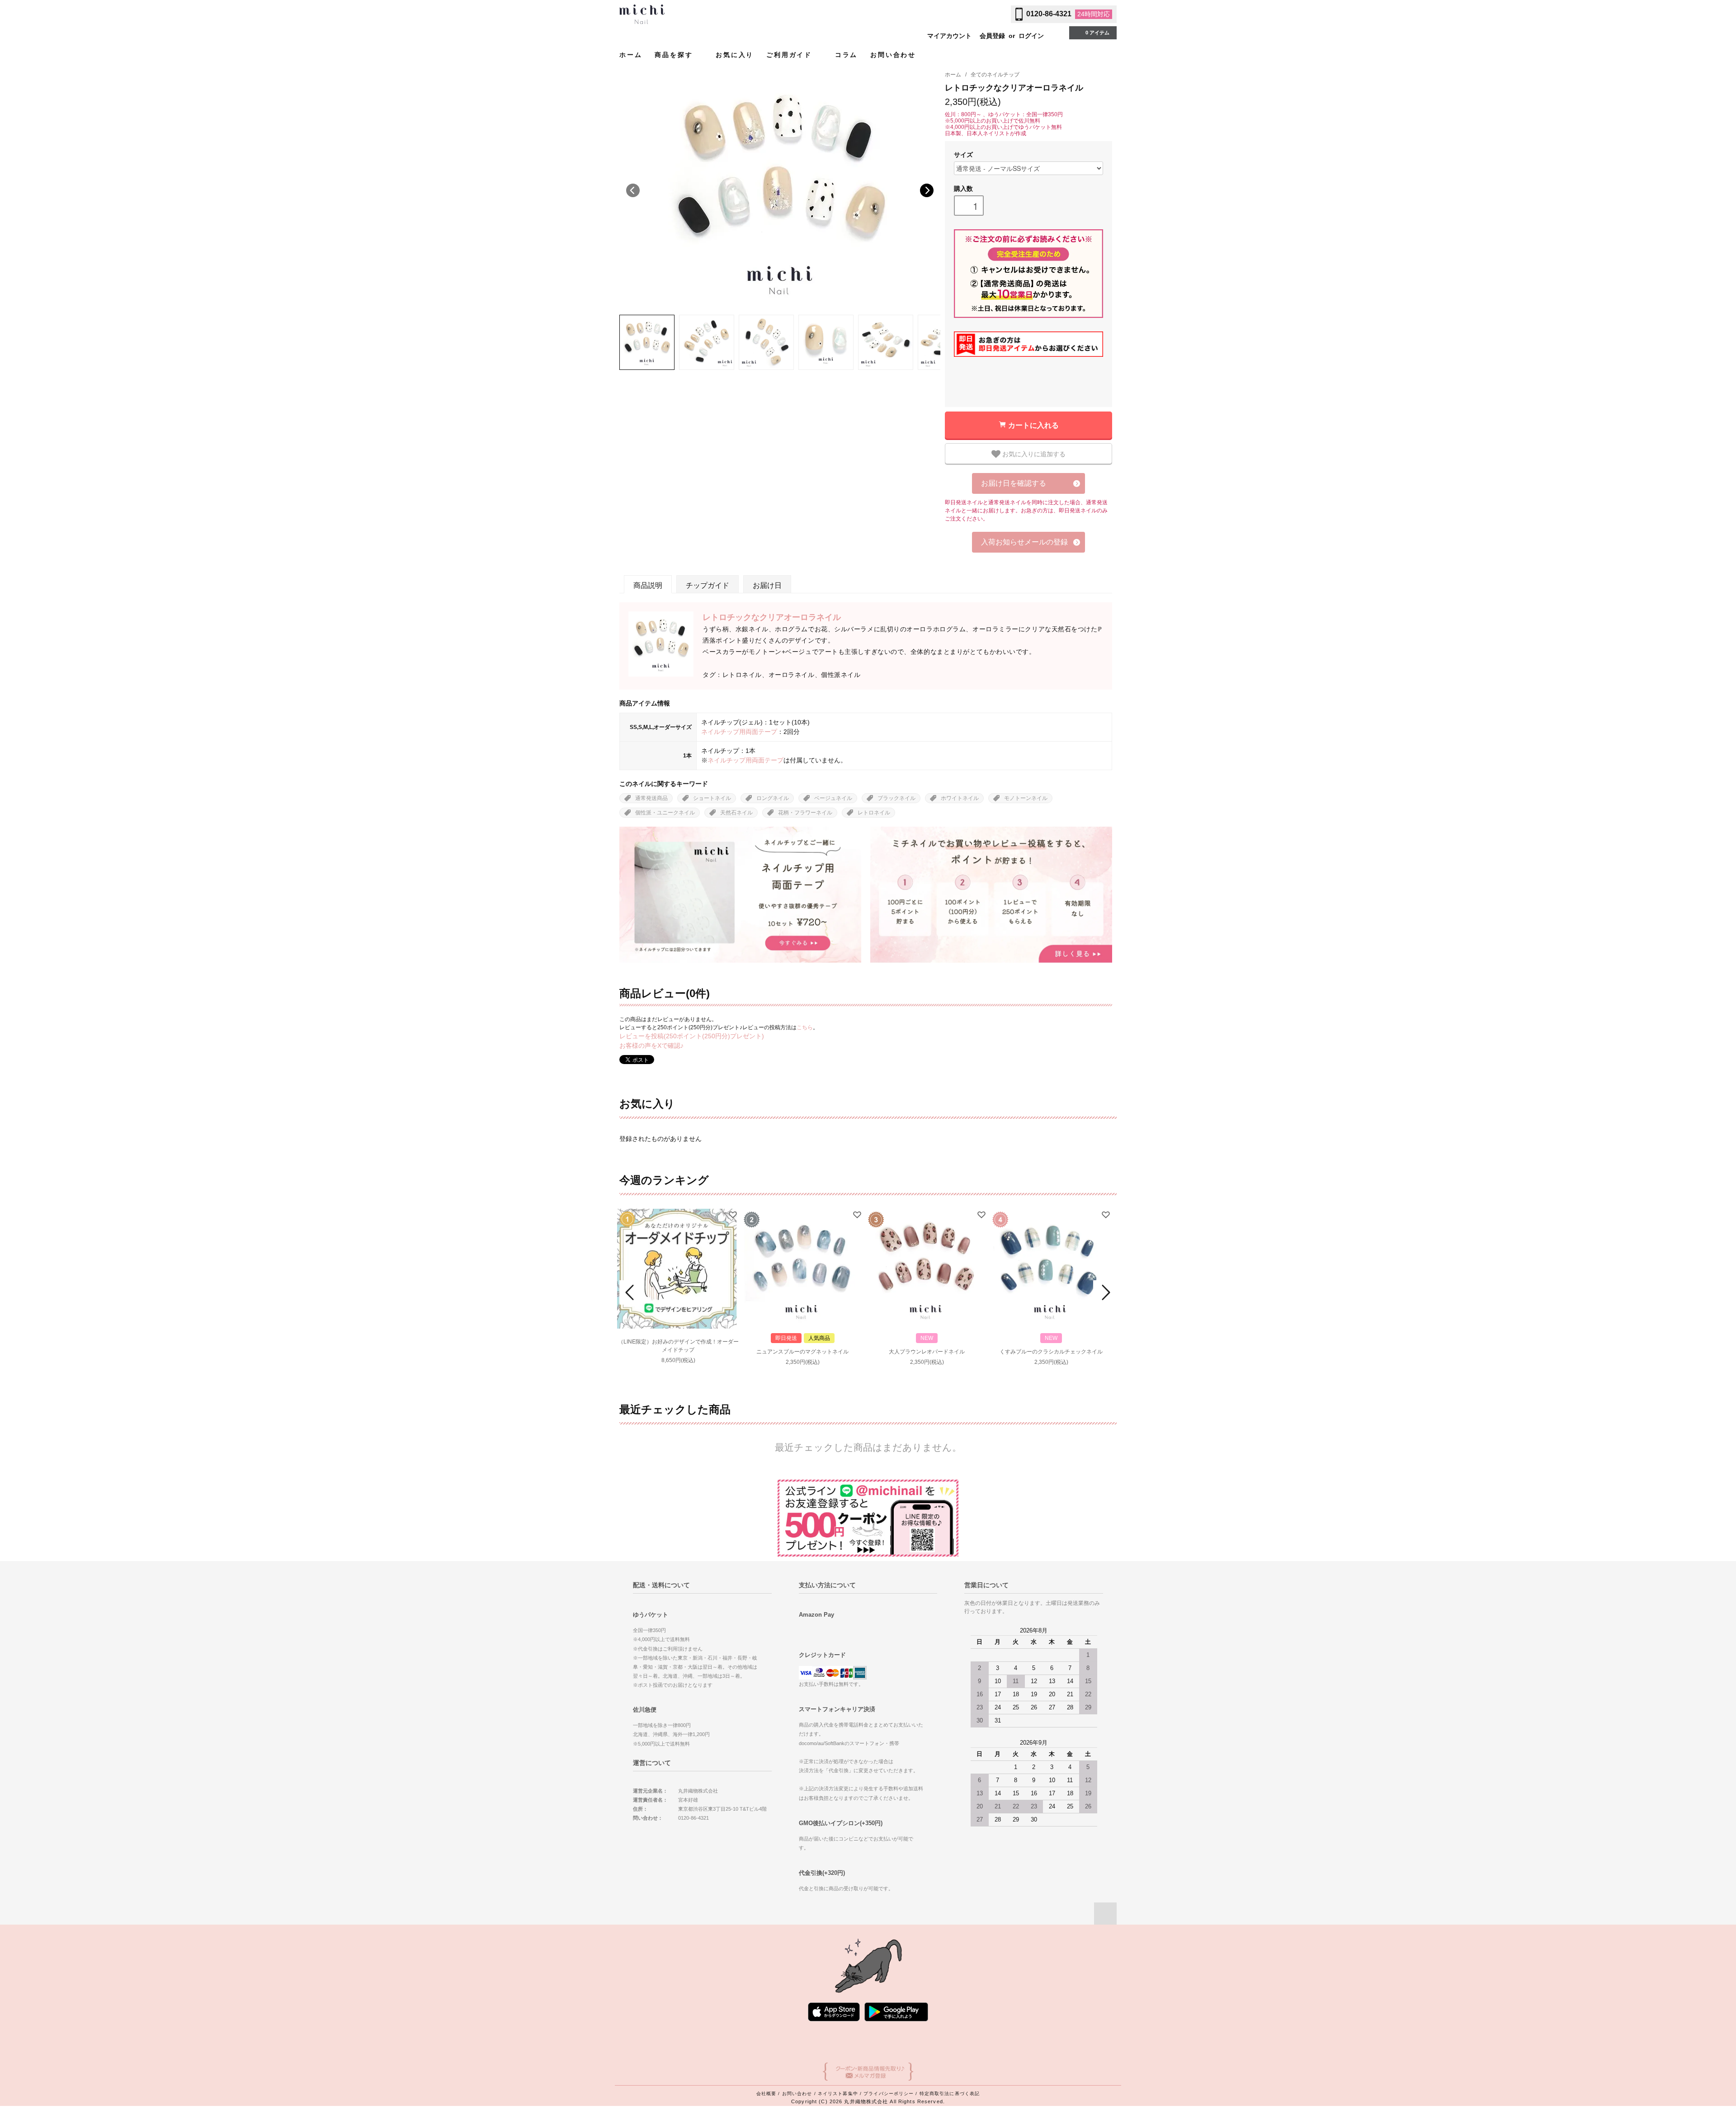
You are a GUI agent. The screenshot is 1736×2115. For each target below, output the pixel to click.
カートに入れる (1033, 425)
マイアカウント (949, 36)
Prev (631, 1292)
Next (927, 190)
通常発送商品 (651, 798)
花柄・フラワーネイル (805, 813)
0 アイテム (1097, 33)
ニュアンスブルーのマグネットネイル (802, 1352)
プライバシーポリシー (889, 2094)
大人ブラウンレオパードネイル (927, 1352)
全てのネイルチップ (995, 75)
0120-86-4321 (1049, 14)
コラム (846, 55)
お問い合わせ (893, 55)
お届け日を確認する (1014, 483)
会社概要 (766, 2094)
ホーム (631, 55)
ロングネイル (773, 798)
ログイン (1031, 36)
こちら (805, 1027)
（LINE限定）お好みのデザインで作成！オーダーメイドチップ (678, 1346)
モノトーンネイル (1026, 798)
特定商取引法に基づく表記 (950, 2094)
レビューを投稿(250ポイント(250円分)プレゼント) (692, 1036)
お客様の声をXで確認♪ (651, 1046)
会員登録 (992, 36)
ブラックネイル (896, 798)
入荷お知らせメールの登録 (1024, 542)
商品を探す (675, 55)
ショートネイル (712, 798)
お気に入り (735, 55)
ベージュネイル (833, 798)
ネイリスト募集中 (838, 2094)
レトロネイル (874, 813)
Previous (633, 190)
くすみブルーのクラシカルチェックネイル (1051, 1352)
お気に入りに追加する (1033, 454)
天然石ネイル (736, 813)
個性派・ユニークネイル (665, 813)
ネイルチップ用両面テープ (739, 732)
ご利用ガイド (791, 55)
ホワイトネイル (960, 798)
